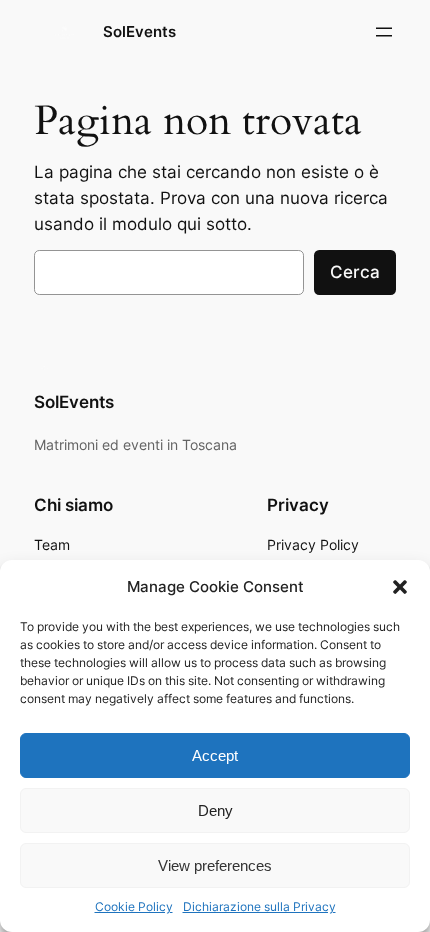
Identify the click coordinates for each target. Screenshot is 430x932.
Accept (215, 755)
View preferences (215, 865)
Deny (215, 810)
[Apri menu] (384, 32)
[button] (400, 587)
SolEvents (139, 32)
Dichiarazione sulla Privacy (259, 906)
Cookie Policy (134, 906)
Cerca (355, 272)
